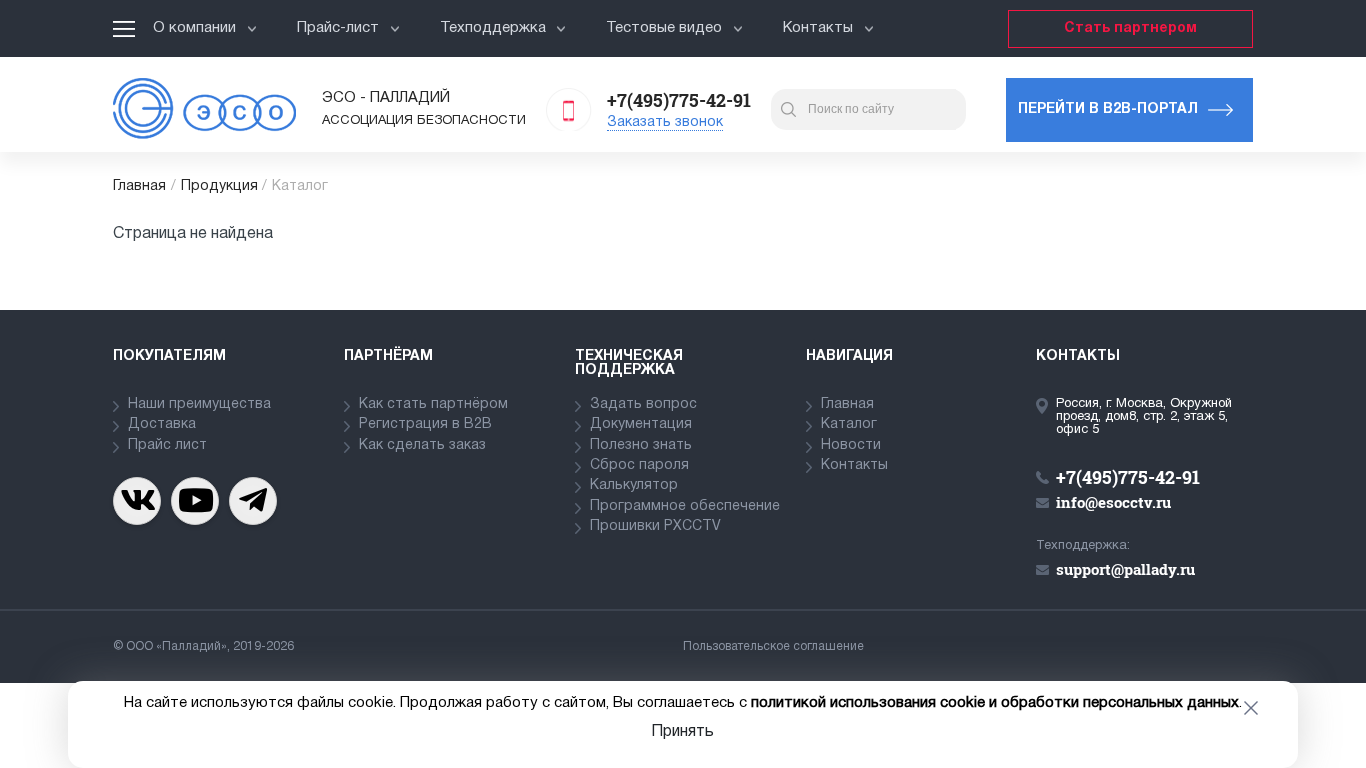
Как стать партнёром (433, 404)
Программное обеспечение (685, 506)
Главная (139, 186)
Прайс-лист (338, 28)
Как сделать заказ (422, 445)
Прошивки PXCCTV (655, 526)
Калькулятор (634, 485)
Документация (641, 424)
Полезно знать (641, 445)
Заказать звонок (665, 122)
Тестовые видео (664, 28)
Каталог (849, 424)
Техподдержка (493, 28)
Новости (851, 445)
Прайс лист (167, 445)
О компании (194, 28)
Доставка (162, 424)
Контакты (818, 28)
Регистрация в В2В (425, 424)
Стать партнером (1130, 28)
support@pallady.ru (1125, 569)
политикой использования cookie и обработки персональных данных (995, 703)
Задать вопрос (643, 404)
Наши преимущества (199, 404)
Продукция (219, 186)
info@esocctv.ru (1113, 502)
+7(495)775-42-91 (679, 100)
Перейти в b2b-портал (1108, 109)
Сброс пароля (639, 465)
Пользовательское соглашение (773, 646)
